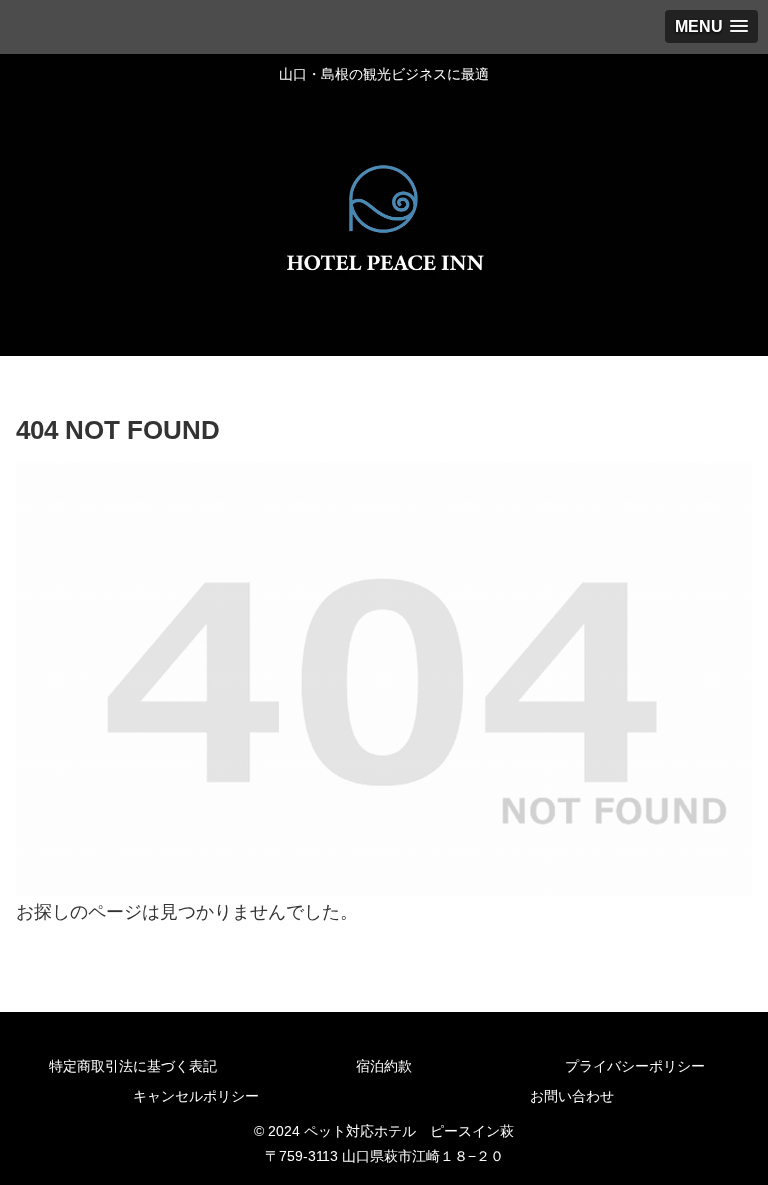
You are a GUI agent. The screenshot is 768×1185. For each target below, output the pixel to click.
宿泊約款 (384, 1066)
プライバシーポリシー (635, 1066)
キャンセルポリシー (196, 1096)
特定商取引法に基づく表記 (133, 1066)
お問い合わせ (572, 1096)
